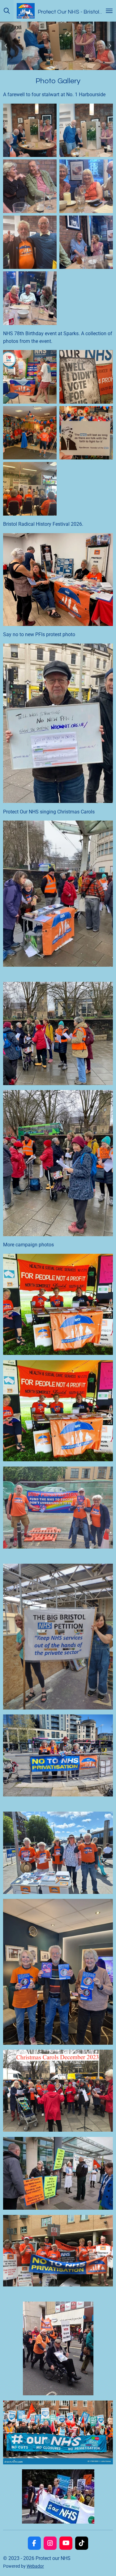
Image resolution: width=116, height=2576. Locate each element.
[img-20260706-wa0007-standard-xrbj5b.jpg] (86, 377)
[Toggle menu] (109, 11)
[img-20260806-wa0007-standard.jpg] (86, 186)
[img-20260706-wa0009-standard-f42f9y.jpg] (30, 377)
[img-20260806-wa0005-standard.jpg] (30, 186)
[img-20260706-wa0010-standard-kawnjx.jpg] (30, 433)
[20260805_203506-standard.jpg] (86, 130)
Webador (35, 2566)
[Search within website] (7, 11)
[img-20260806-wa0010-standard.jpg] (30, 242)
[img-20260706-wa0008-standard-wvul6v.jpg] (86, 433)
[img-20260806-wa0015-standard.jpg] (86, 242)
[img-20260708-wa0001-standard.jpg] (30, 489)
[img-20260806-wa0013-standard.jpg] (30, 298)
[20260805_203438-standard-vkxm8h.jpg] (30, 130)
